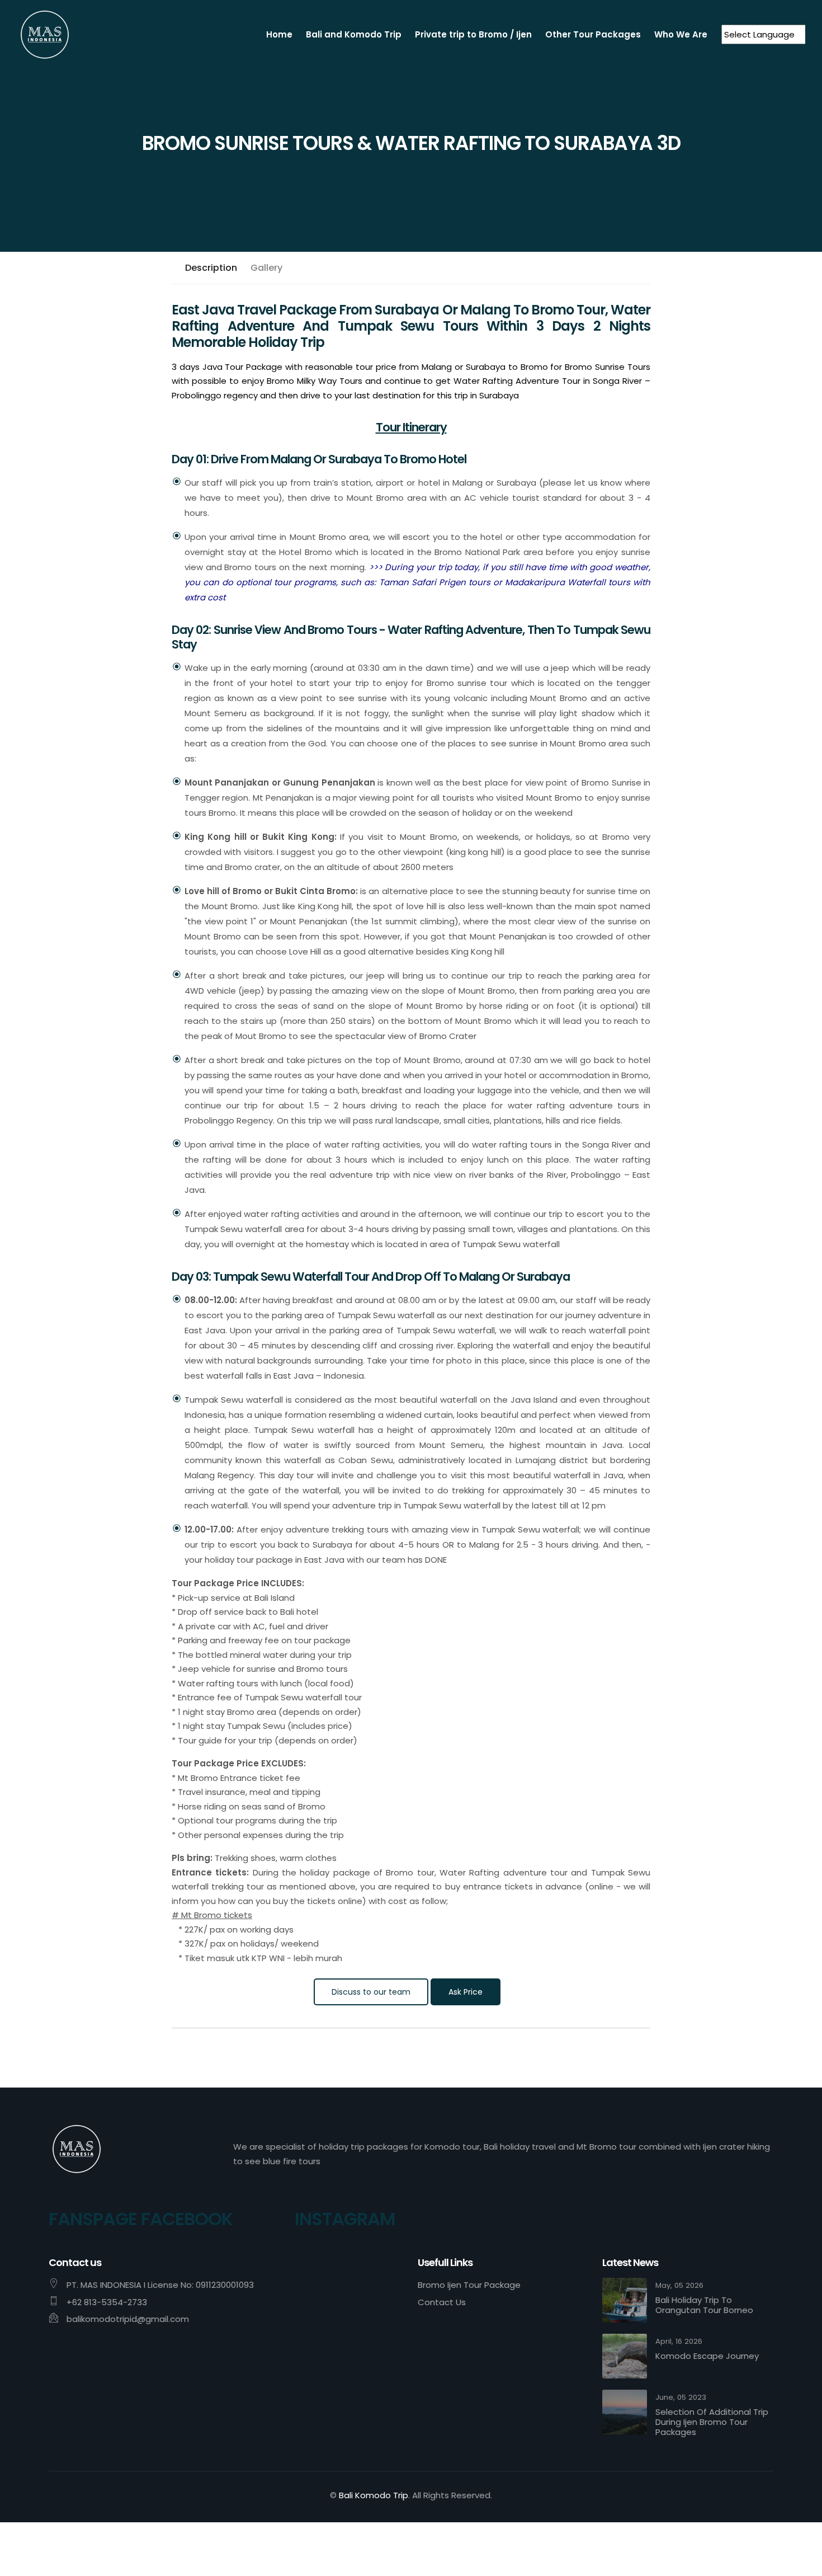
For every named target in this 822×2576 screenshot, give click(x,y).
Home (279, 34)
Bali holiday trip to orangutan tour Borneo (704, 2305)
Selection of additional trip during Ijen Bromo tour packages (712, 2422)
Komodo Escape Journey (707, 2356)
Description (211, 268)
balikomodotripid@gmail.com (128, 2319)
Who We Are (681, 34)
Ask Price (466, 1992)
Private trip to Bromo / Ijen (473, 34)
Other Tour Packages (593, 34)
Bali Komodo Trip (374, 2495)
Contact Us (442, 2302)
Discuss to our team (371, 1992)
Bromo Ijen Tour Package (469, 2285)
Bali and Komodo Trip (354, 34)
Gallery (266, 268)
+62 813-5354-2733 (107, 2302)
